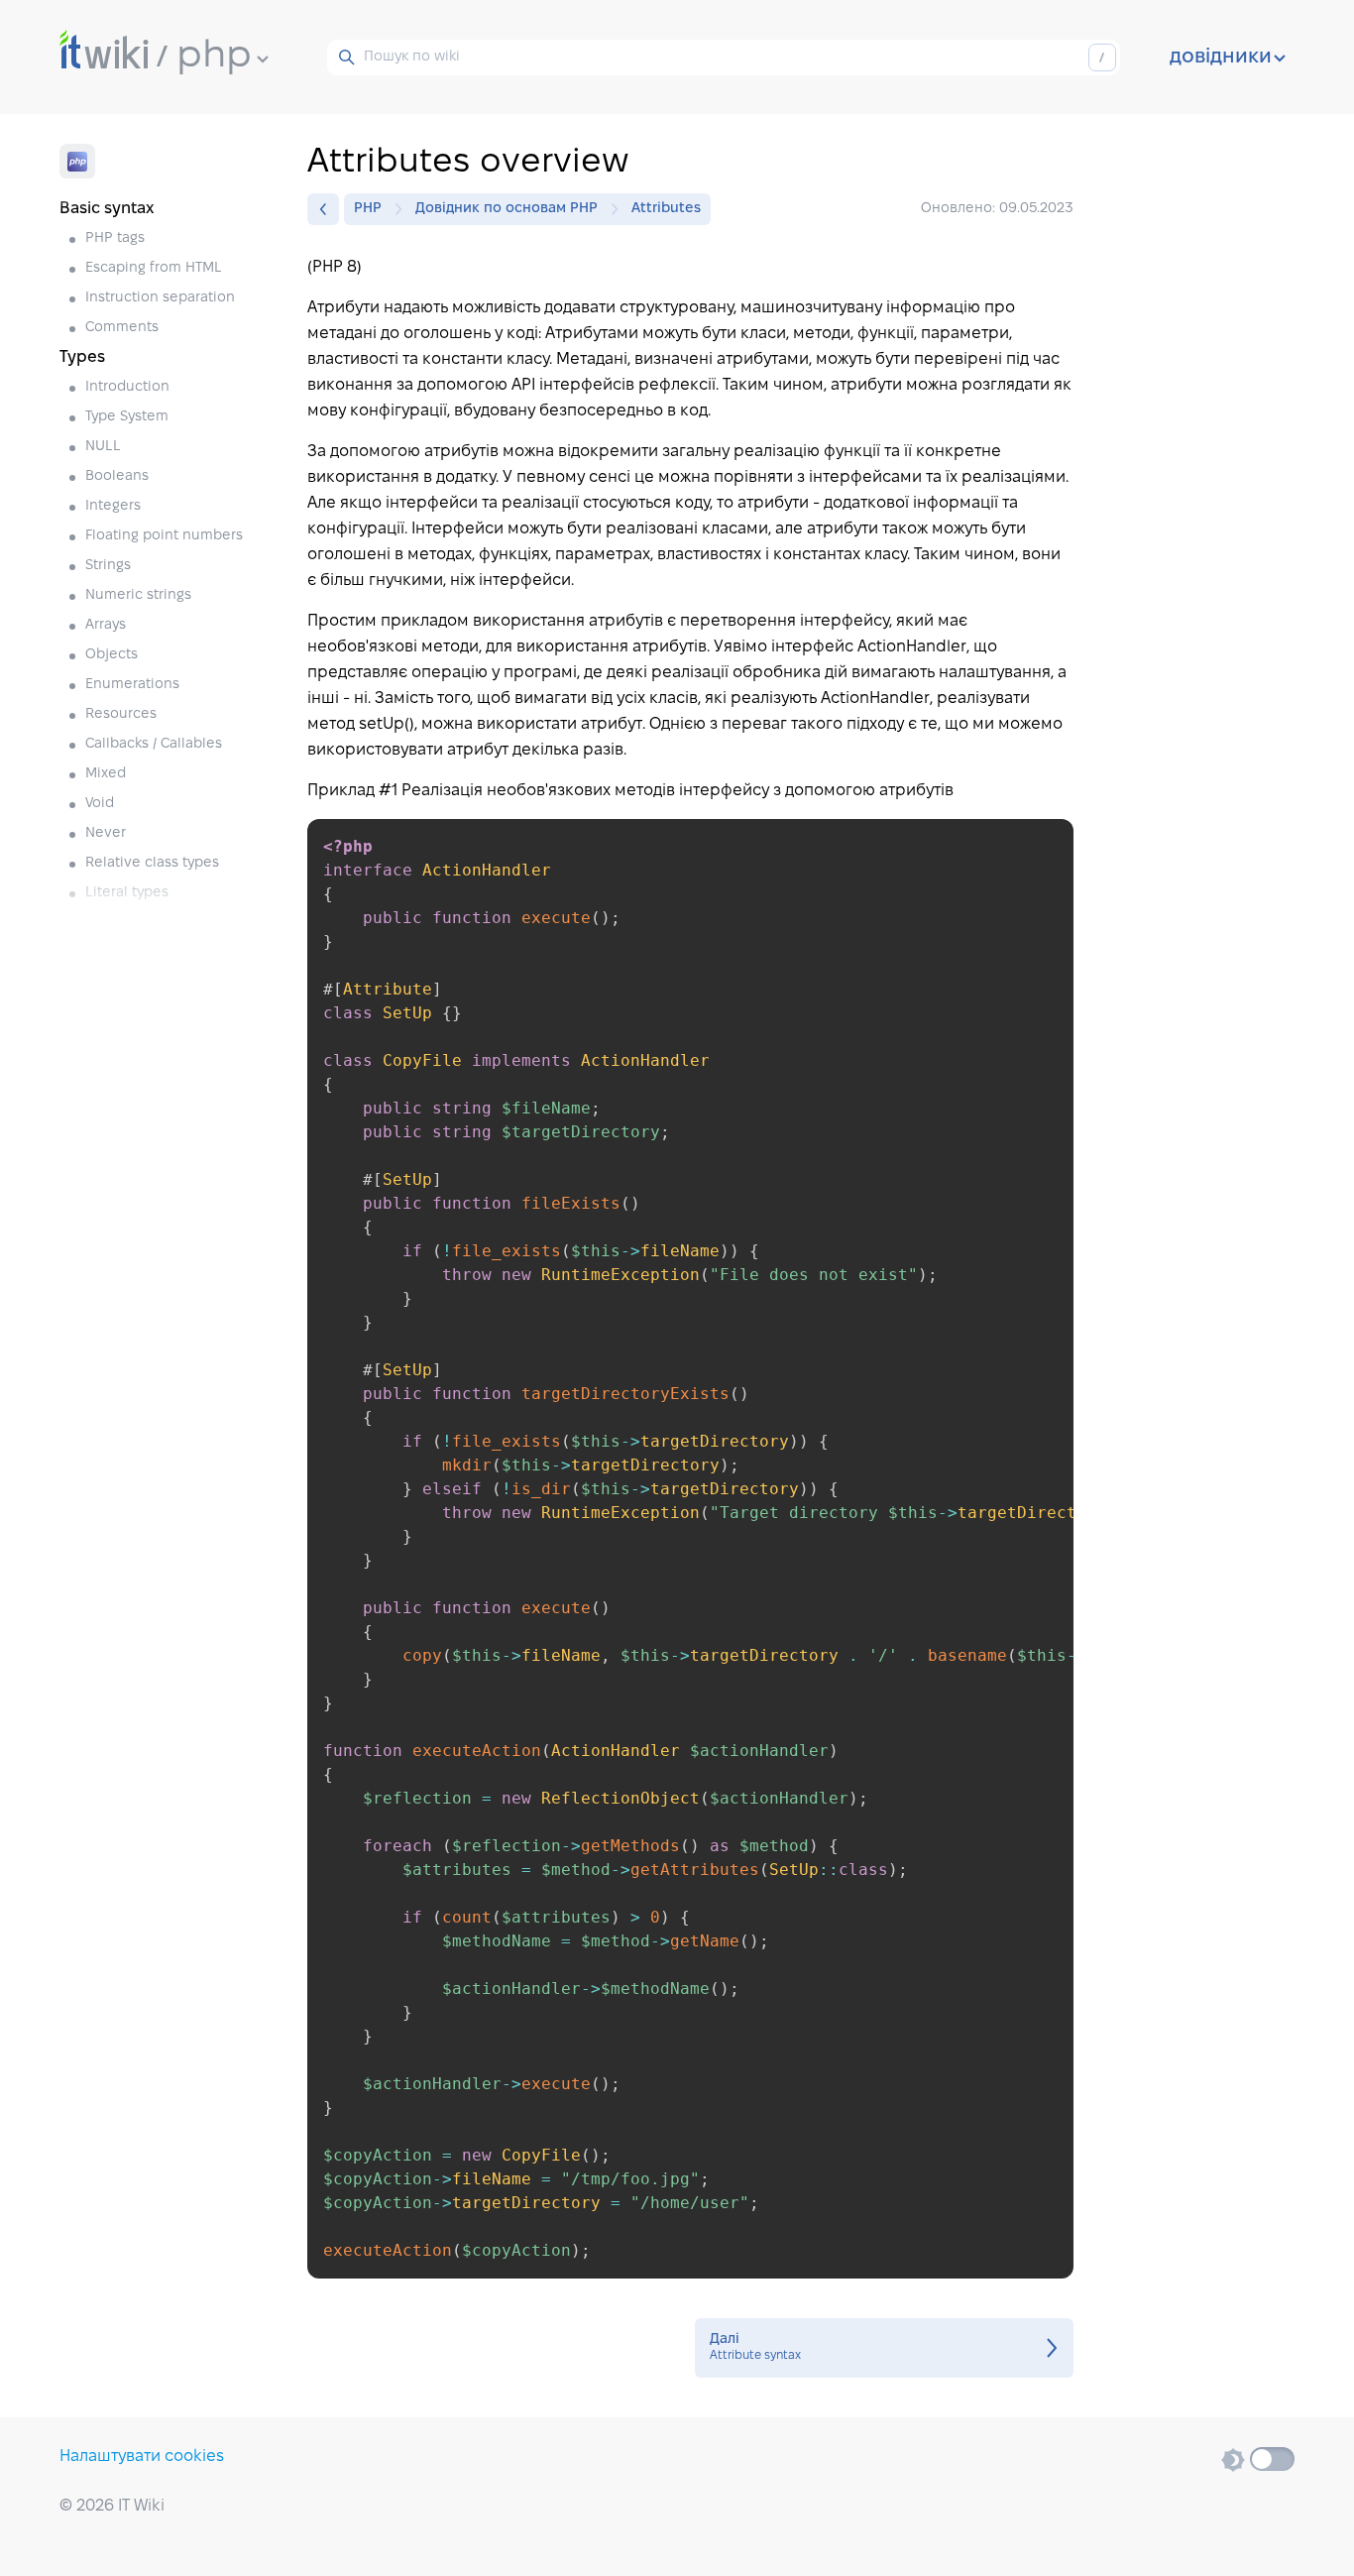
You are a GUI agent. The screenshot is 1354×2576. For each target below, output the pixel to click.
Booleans (117, 476)
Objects (112, 655)
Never (106, 833)
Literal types (127, 893)
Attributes (666, 209)
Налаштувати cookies (142, 2457)
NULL (103, 447)
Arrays (106, 625)
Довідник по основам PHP (507, 209)
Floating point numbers (164, 536)
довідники (1221, 58)
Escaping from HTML (154, 268)
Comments (122, 328)
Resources (121, 714)
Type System (127, 417)
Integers (113, 506)
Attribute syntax (884, 2348)
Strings (108, 566)
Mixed (106, 774)
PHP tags (115, 238)
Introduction (127, 387)
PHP (368, 209)
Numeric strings (138, 595)
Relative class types (152, 863)
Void (100, 804)
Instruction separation (160, 298)
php (214, 57)
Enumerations (132, 685)
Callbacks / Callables (154, 744)
